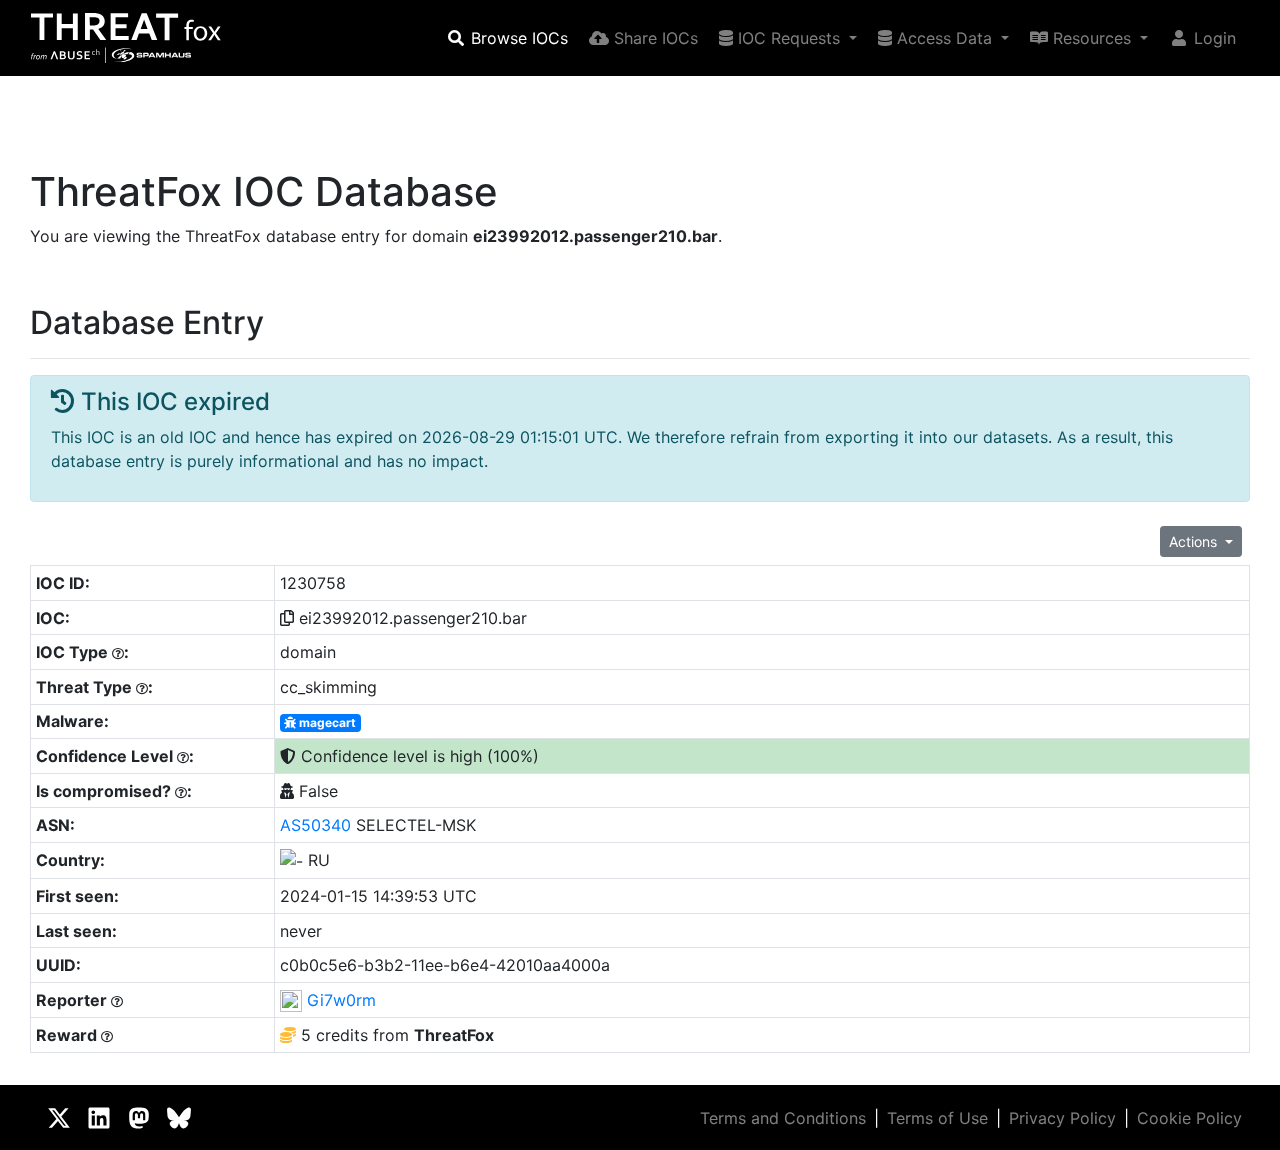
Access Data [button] (944, 38)
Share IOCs (653, 38)
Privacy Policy (1062, 1118)
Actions (1195, 541)
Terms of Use (937, 1118)
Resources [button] (1092, 38)
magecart (326, 722)
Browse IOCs (517, 38)
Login (1212, 38)
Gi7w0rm (341, 1000)
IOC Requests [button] (789, 38)
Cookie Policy (1189, 1118)
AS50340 (315, 825)
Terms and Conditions (783, 1118)
